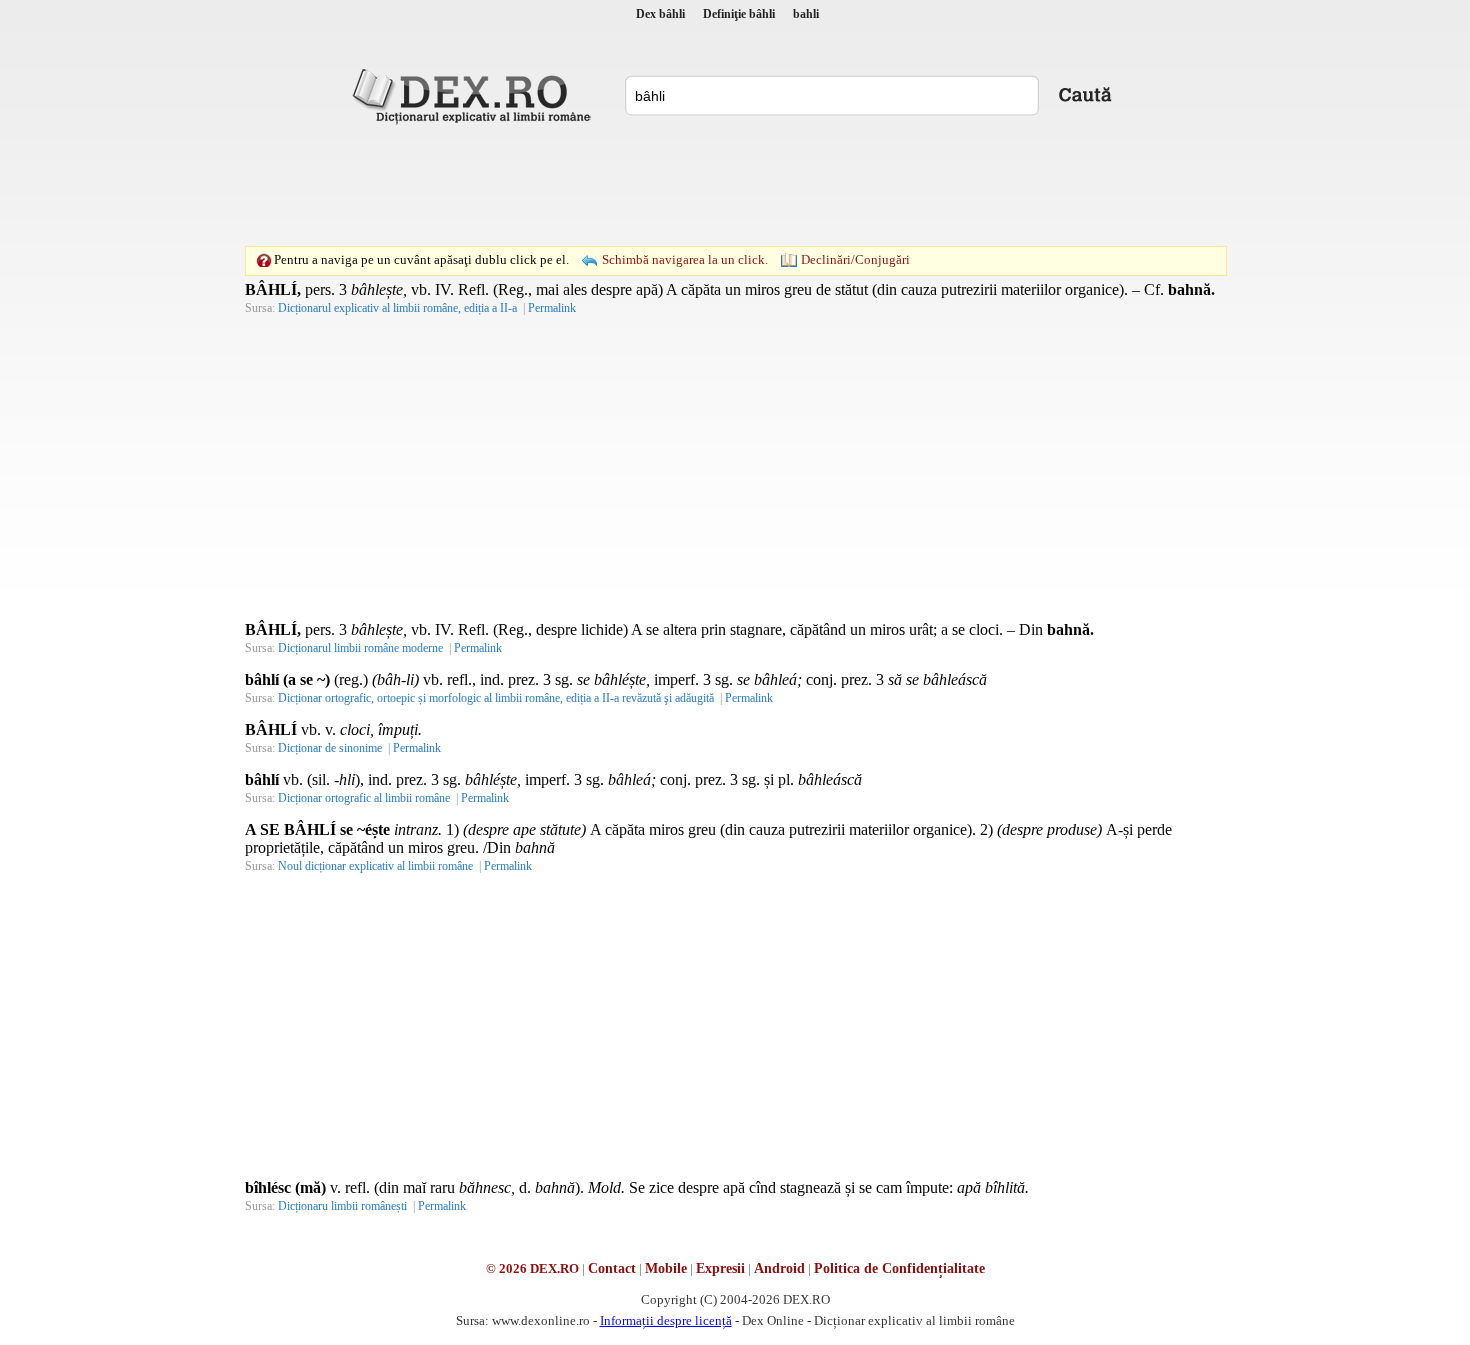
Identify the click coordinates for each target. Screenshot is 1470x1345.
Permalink (552, 308)
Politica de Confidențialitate (899, 1268)
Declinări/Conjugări (855, 259)
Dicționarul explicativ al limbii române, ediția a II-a (397, 308)
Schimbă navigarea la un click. (685, 259)
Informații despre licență (666, 1320)
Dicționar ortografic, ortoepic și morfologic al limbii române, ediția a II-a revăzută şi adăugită (496, 698)
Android (779, 1268)
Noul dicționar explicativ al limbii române (375, 866)
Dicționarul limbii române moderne (360, 648)
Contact (612, 1268)
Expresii (720, 1268)
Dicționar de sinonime (330, 748)
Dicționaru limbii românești (342, 1206)
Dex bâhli (660, 14)
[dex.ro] (475, 95)
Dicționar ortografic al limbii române (364, 798)
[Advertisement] (735, 185)
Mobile (666, 1268)
